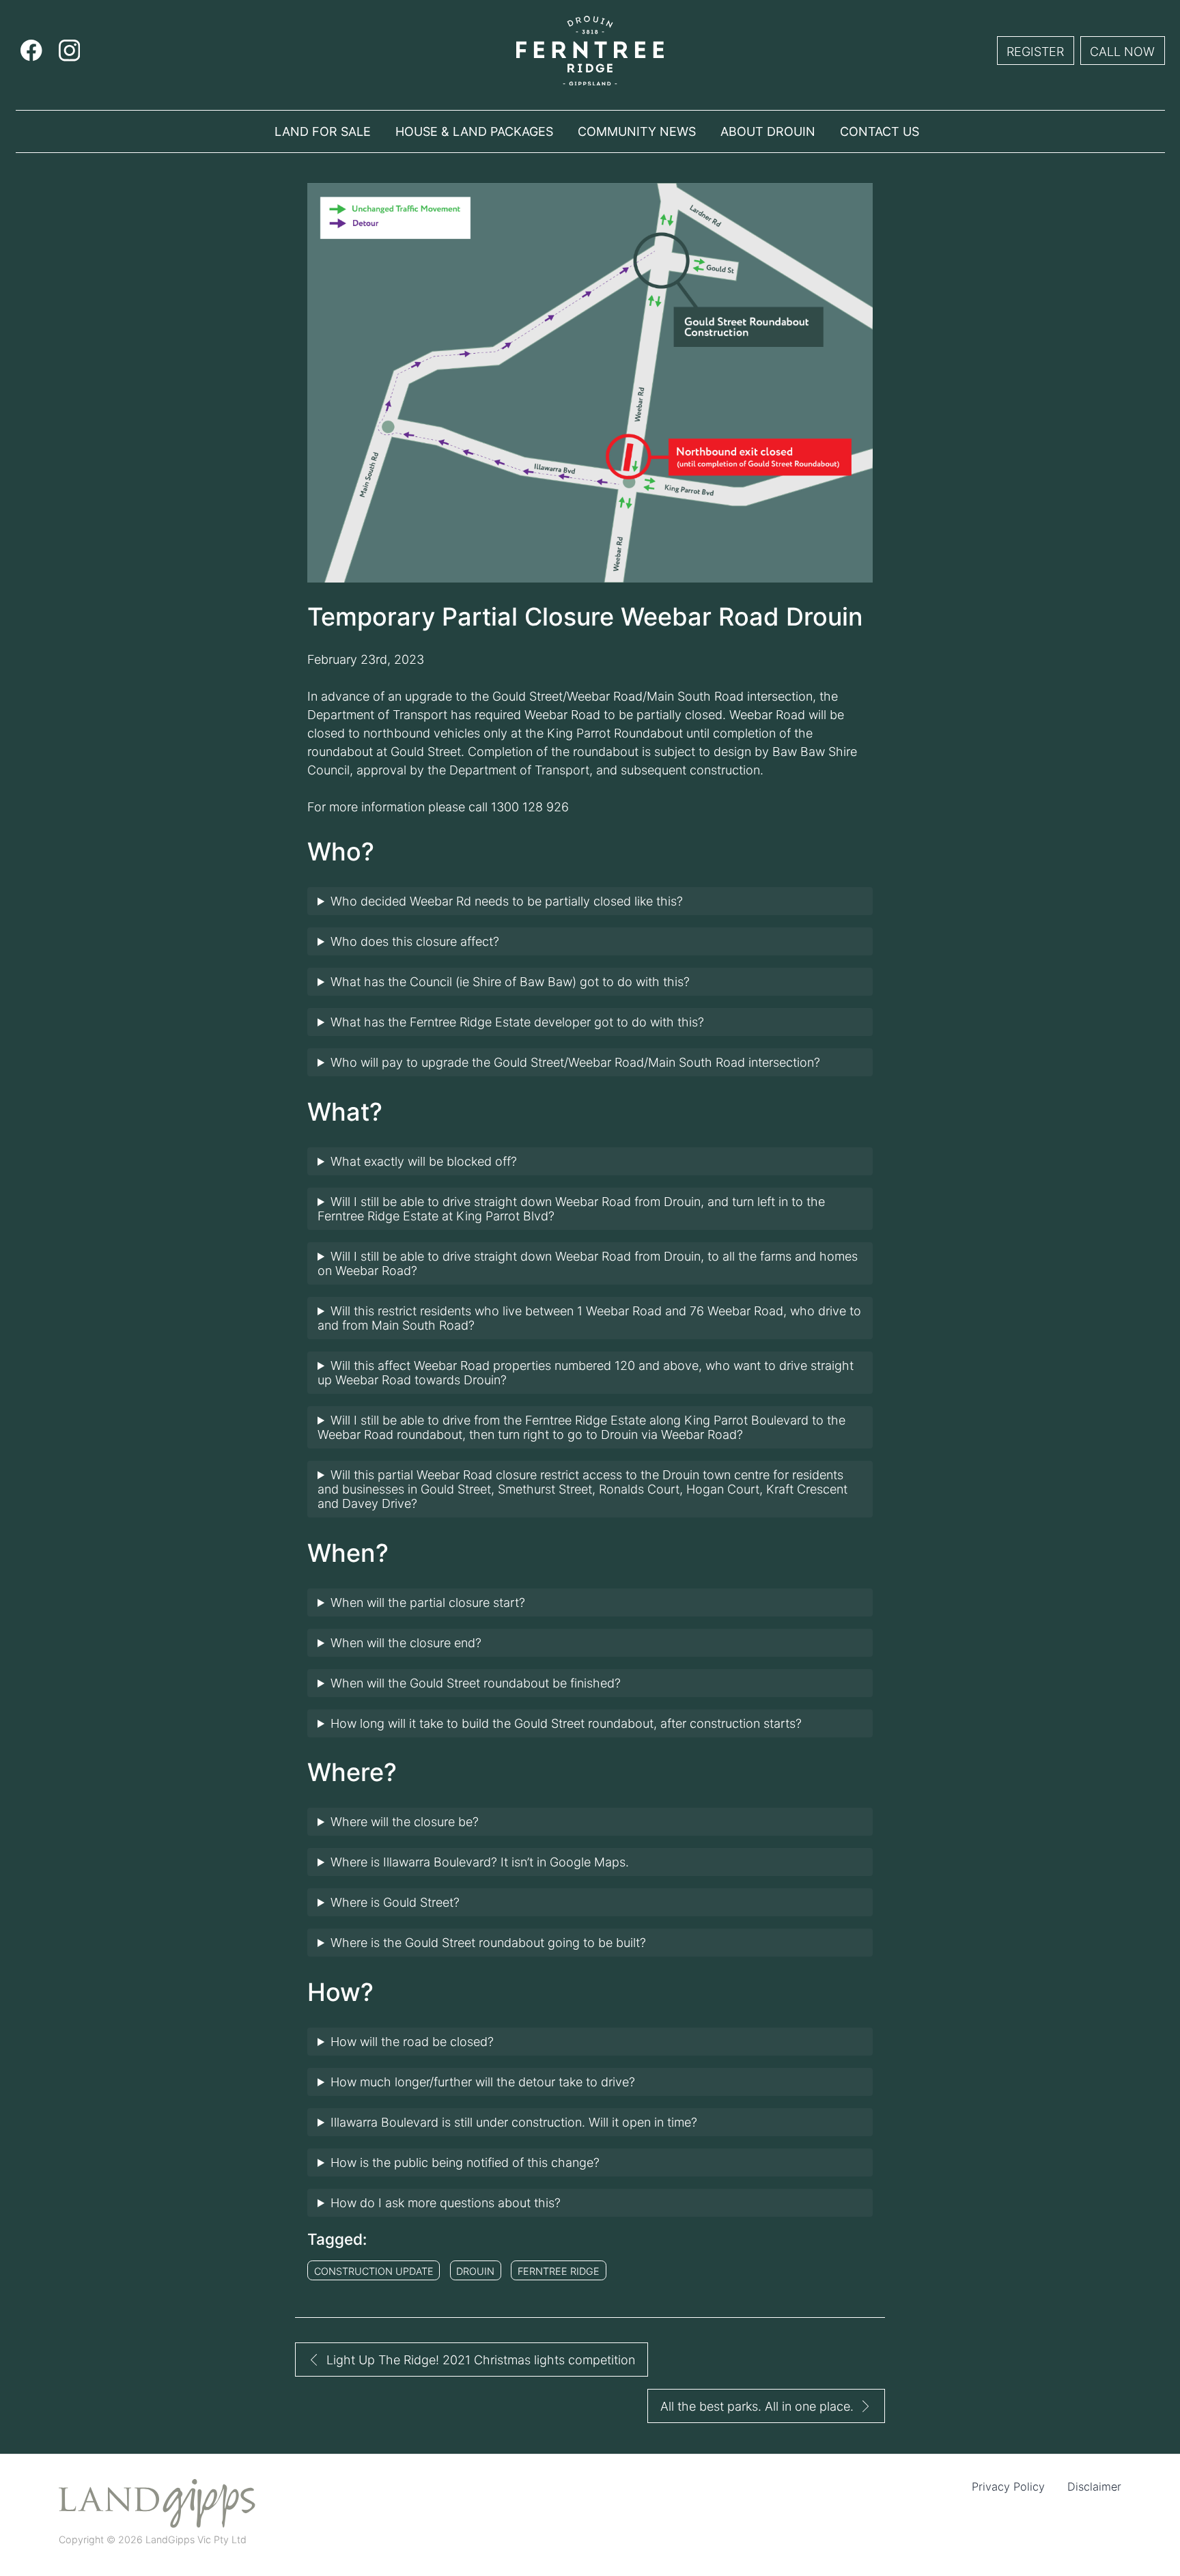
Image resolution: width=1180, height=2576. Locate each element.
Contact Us (880, 131)
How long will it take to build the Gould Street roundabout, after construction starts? (566, 1723)
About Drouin (768, 131)
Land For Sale (323, 131)
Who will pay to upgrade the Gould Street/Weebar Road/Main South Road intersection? (575, 1062)
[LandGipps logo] (157, 2504)
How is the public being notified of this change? (465, 2162)
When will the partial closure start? (428, 1602)
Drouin (475, 2271)
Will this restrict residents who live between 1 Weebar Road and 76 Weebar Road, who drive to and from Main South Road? (589, 1318)
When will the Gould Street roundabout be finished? (476, 1683)
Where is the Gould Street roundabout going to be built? (488, 1943)
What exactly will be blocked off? (424, 1161)
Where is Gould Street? (395, 1902)
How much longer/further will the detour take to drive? (483, 2082)
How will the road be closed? (412, 2042)
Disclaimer (1094, 2487)
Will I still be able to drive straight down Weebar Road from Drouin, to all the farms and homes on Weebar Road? (588, 1263)
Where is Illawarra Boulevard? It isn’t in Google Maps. (480, 1862)
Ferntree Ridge (559, 2271)
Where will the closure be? (405, 1822)
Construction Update (374, 2271)
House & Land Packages (474, 131)
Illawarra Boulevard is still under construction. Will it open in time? (514, 2122)
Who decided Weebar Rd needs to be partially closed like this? (507, 901)
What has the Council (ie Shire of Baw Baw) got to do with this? (510, 982)
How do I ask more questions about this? (446, 2203)
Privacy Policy (1008, 2487)
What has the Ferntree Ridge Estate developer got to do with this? (517, 1022)
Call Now (1122, 52)
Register (1035, 52)
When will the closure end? (406, 1643)
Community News (637, 131)
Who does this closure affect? (415, 941)
